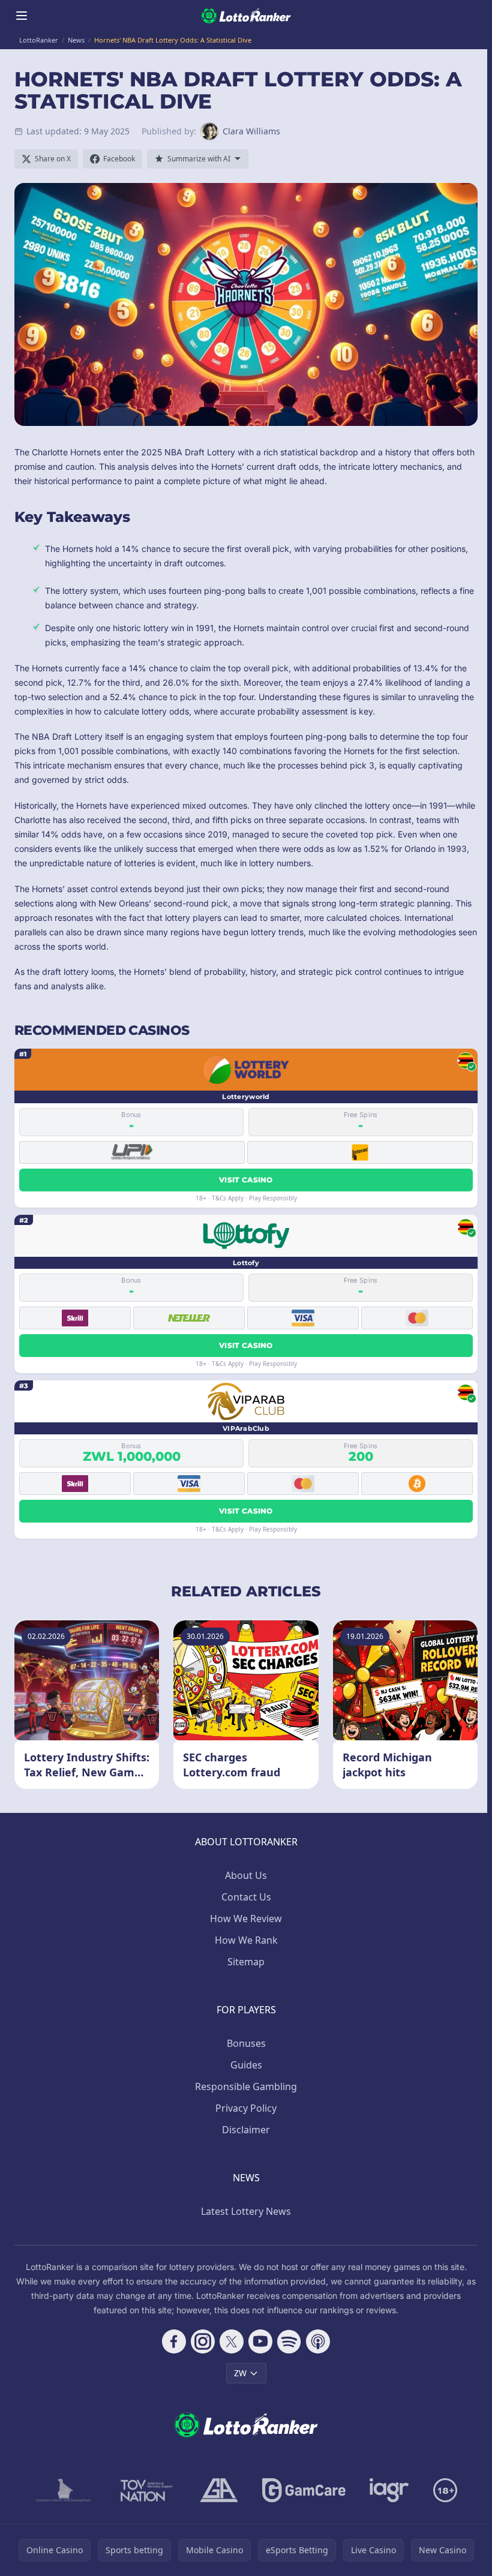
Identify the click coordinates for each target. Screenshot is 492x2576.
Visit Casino (246, 1180)
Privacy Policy (246, 2108)
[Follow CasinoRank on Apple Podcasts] (318, 2341)
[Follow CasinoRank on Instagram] (203, 2341)
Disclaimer (246, 2130)
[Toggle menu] (22, 16)
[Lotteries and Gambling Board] (63, 2490)
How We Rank (246, 1940)
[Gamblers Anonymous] (219, 2490)
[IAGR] (389, 2490)
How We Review (246, 1919)
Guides (246, 2065)
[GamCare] (304, 2490)
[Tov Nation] (145, 2490)
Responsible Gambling (246, 2086)
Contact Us (246, 1897)
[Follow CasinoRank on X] (232, 2341)
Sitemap (246, 1962)
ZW (240, 2373)
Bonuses (246, 2043)
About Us (246, 1875)
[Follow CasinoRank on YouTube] (260, 2341)
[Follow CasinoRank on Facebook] (174, 2341)
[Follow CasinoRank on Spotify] (289, 2341)
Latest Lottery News (246, 2211)
